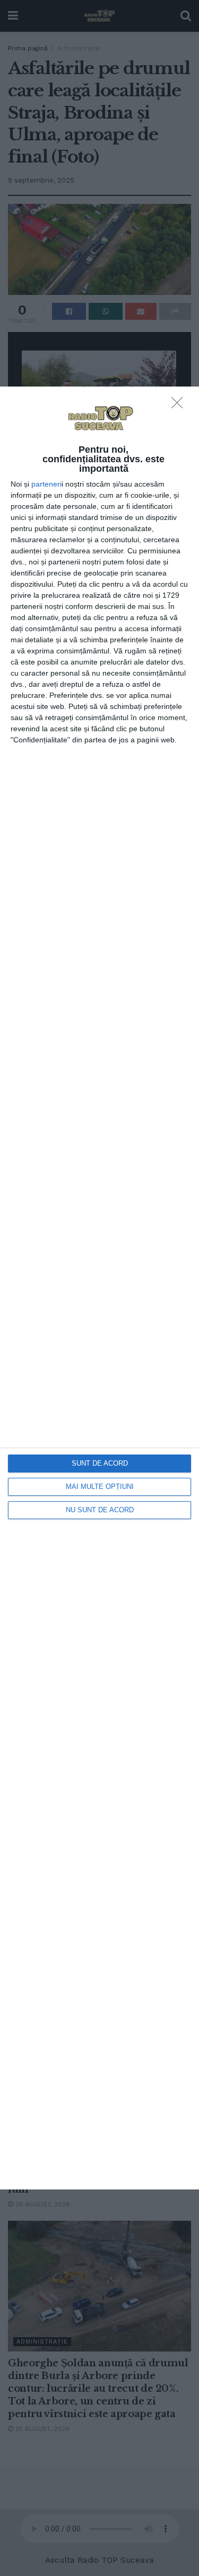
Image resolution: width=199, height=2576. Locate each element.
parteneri (46, 484)
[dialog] (99, 1288)
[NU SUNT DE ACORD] (180, 406)
